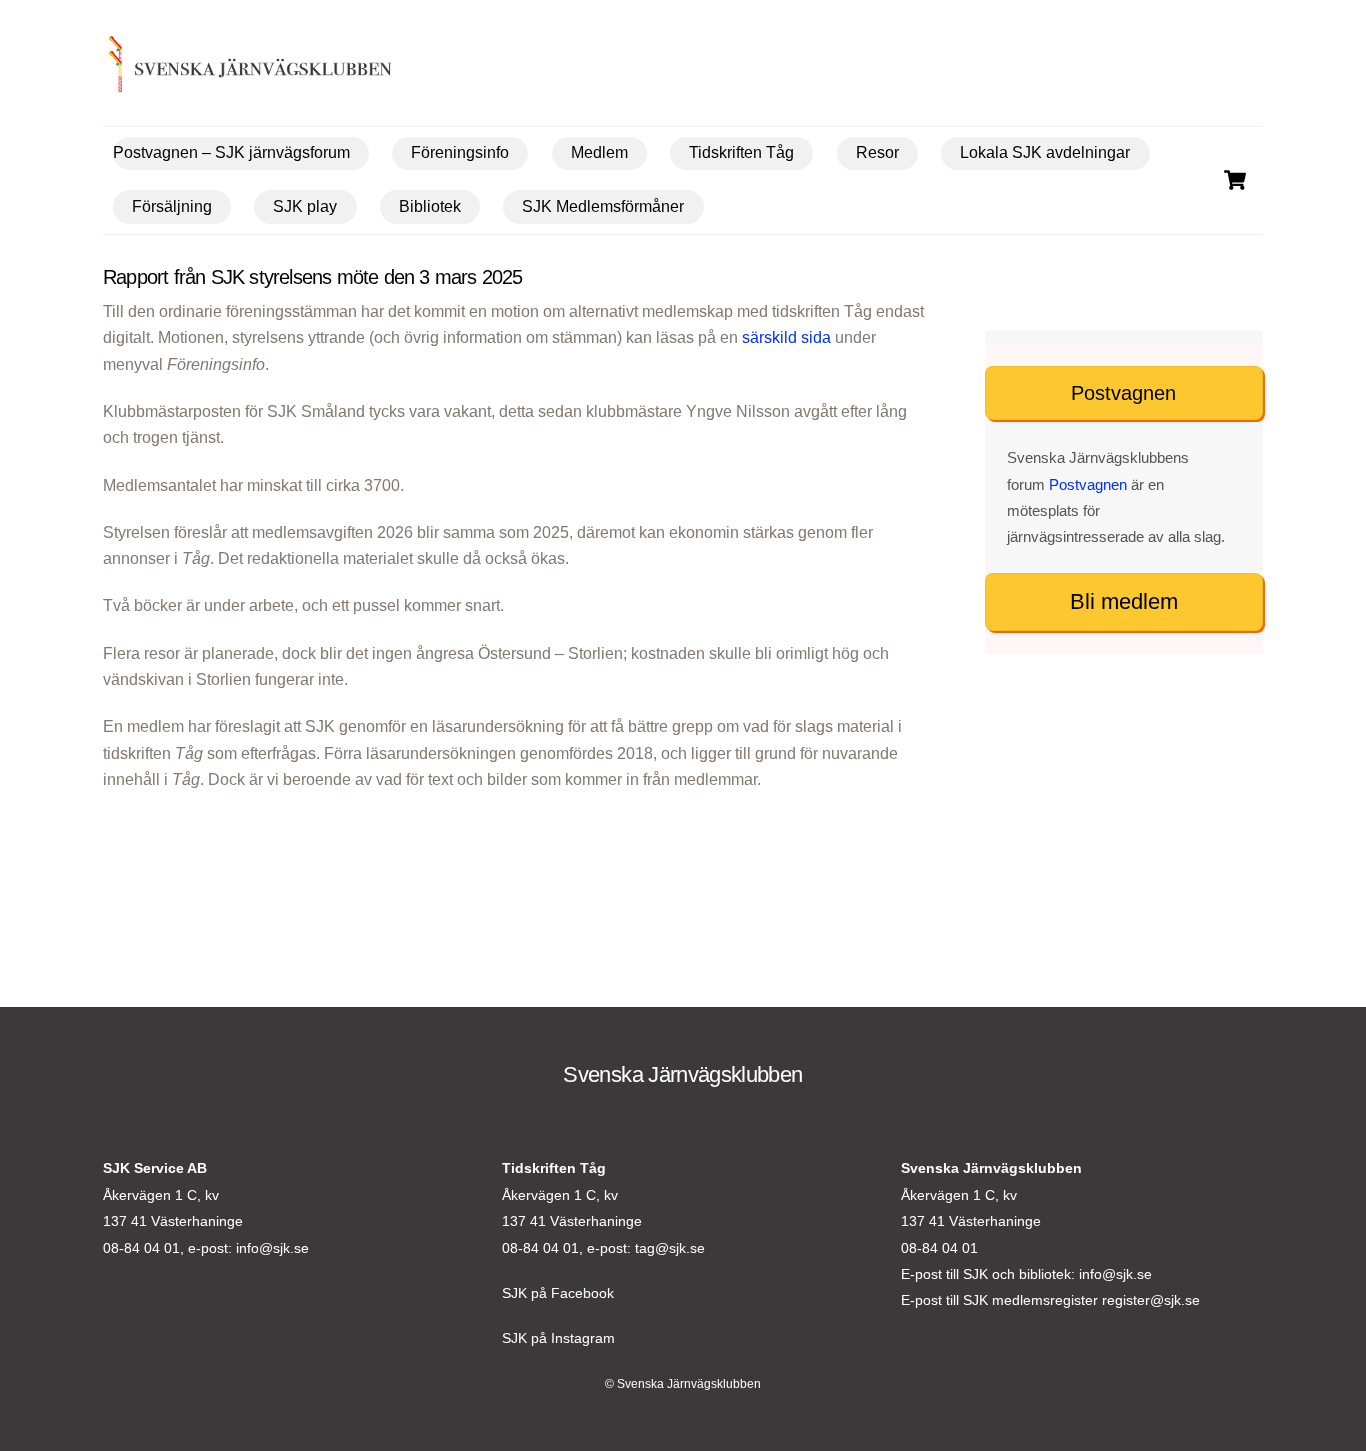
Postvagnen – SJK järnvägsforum (231, 152)
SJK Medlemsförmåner (603, 206)
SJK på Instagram (558, 1338)
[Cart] (1235, 180)
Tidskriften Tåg (741, 152)
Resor (877, 152)
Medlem (599, 152)
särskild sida (786, 337)
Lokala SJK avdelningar (1045, 152)
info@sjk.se (272, 1248)
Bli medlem (1124, 601)
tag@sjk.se (670, 1248)
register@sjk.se (1151, 1300)
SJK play (305, 206)
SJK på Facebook (558, 1293)
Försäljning (172, 206)
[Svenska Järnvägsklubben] (219, 68)
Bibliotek (430, 206)
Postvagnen (1123, 393)
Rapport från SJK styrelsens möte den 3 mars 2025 (313, 277)
